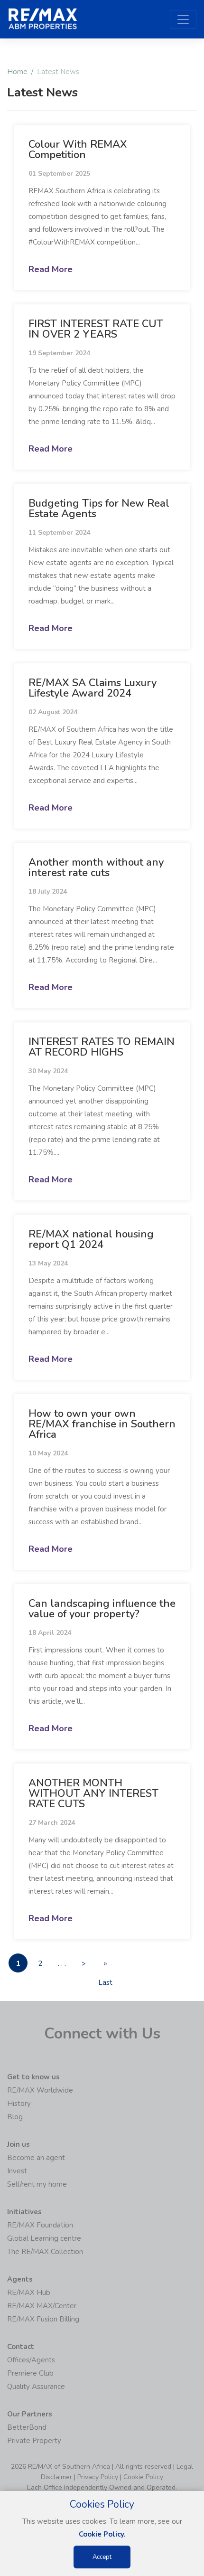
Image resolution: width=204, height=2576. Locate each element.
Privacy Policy (98, 2477)
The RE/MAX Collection (45, 2252)
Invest (17, 2171)
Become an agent (36, 2158)
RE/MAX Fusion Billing (43, 2319)
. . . (62, 1963)
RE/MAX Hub (29, 2293)
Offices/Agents (31, 2360)
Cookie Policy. (102, 2534)
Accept (102, 2557)
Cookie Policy (143, 2477)
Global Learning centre (44, 2238)
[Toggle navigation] (183, 19)
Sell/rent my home (37, 2184)
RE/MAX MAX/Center (42, 2306)
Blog (15, 2117)
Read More (51, 269)
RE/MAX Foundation (40, 2225)
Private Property (34, 2441)
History (19, 2104)
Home (17, 72)
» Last (105, 1966)
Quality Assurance (36, 2387)
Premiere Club (30, 2373)
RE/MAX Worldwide (40, 2090)
